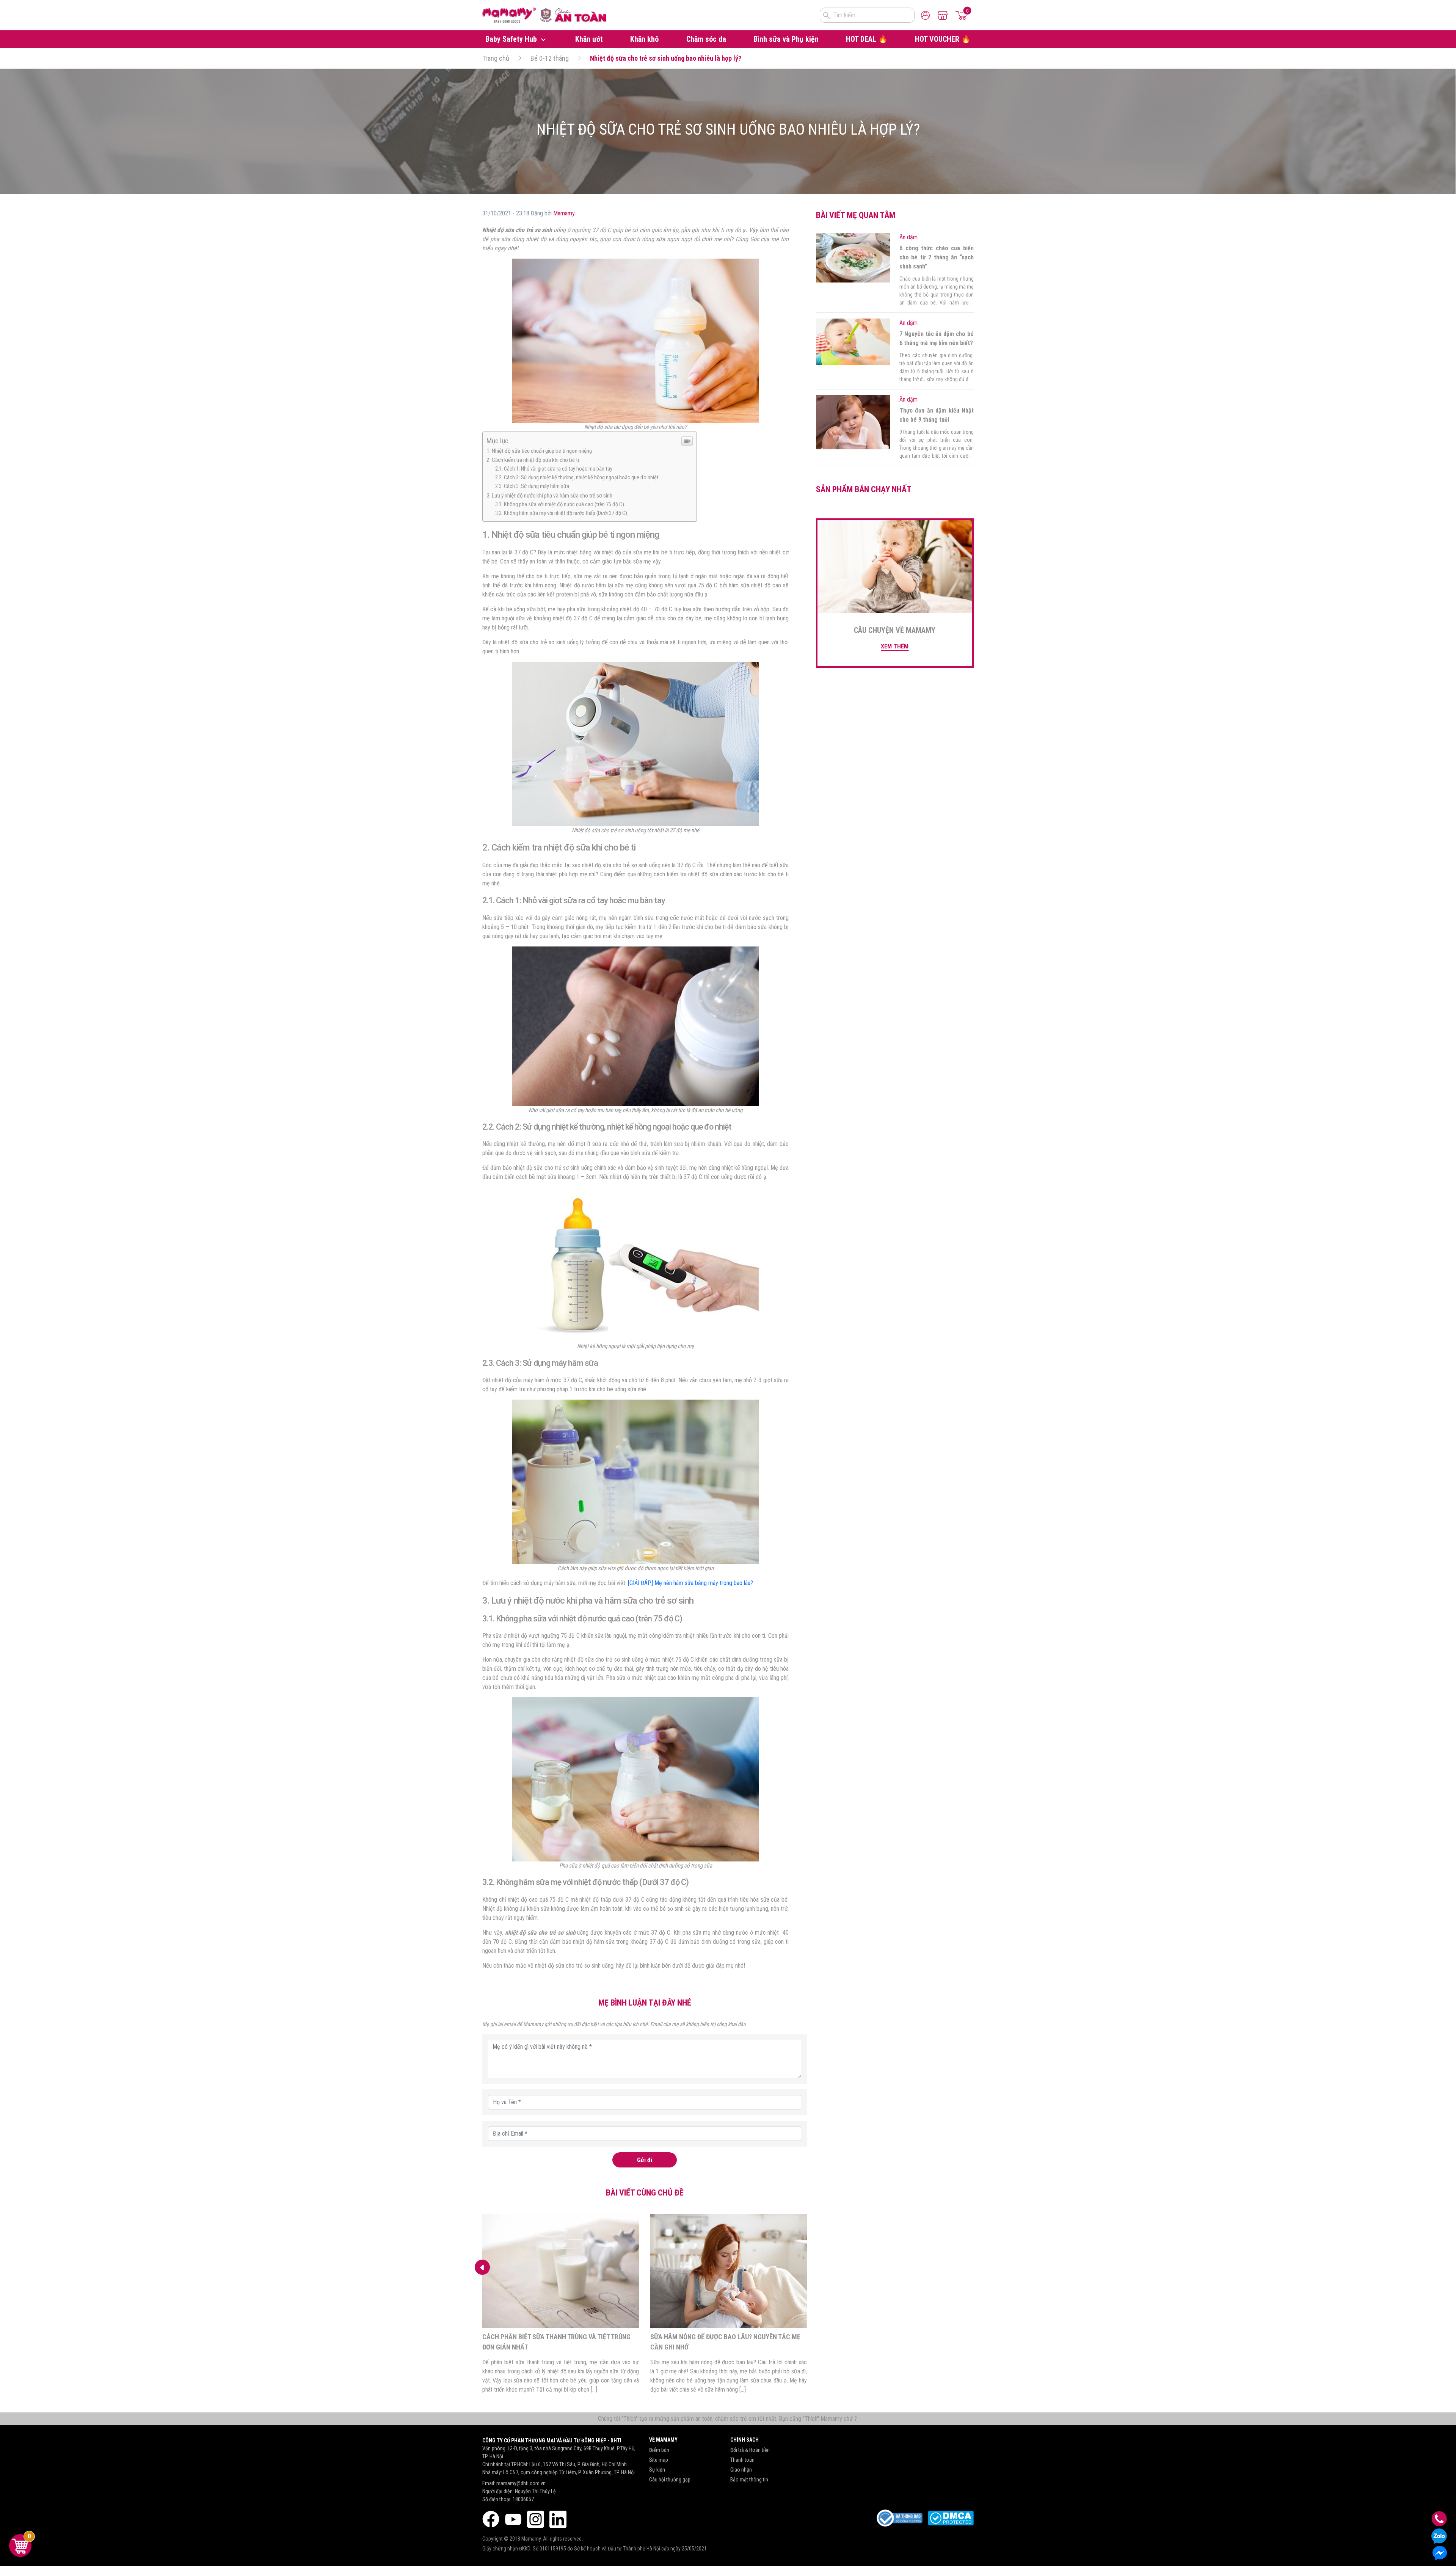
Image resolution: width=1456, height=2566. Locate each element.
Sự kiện (657, 2470)
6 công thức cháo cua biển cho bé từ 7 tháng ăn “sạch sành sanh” (937, 257)
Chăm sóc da (706, 39)
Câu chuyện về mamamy (895, 630)
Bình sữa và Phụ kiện (786, 39)
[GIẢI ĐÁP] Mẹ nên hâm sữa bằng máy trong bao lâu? (690, 1583)
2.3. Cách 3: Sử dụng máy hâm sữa (532, 486)
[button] (482, 2267)
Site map (659, 2460)
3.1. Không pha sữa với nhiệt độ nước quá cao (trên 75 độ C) (560, 505)
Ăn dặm (908, 237)
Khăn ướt (589, 39)
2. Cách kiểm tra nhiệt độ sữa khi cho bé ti (533, 460)
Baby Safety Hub (512, 39)
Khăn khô (644, 39)
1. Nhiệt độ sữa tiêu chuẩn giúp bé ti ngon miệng (539, 451)
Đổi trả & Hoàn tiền (750, 2450)
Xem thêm (895, 646)
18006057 (523, 2499)
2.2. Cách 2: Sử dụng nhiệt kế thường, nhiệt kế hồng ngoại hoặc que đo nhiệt (577, 478)
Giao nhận (741, 2470)
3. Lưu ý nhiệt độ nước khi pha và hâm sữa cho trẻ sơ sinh (549, 496)
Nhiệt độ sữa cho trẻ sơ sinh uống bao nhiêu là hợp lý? (666, 58)
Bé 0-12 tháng (550, 58)
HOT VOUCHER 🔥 (943, 39)
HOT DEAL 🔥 (867, 39)
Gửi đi (645, 2160)
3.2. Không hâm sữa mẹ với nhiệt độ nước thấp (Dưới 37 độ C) (561, 513)
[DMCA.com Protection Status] (951, 2518)
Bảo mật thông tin (749, 2480)
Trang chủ (496, 58)
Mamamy (564, 213)
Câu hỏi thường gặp (670, 2480)
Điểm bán (659, 2450)
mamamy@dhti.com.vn (521, 2483)
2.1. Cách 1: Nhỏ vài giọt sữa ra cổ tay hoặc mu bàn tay (554, 469)
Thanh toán (742, 2460)
